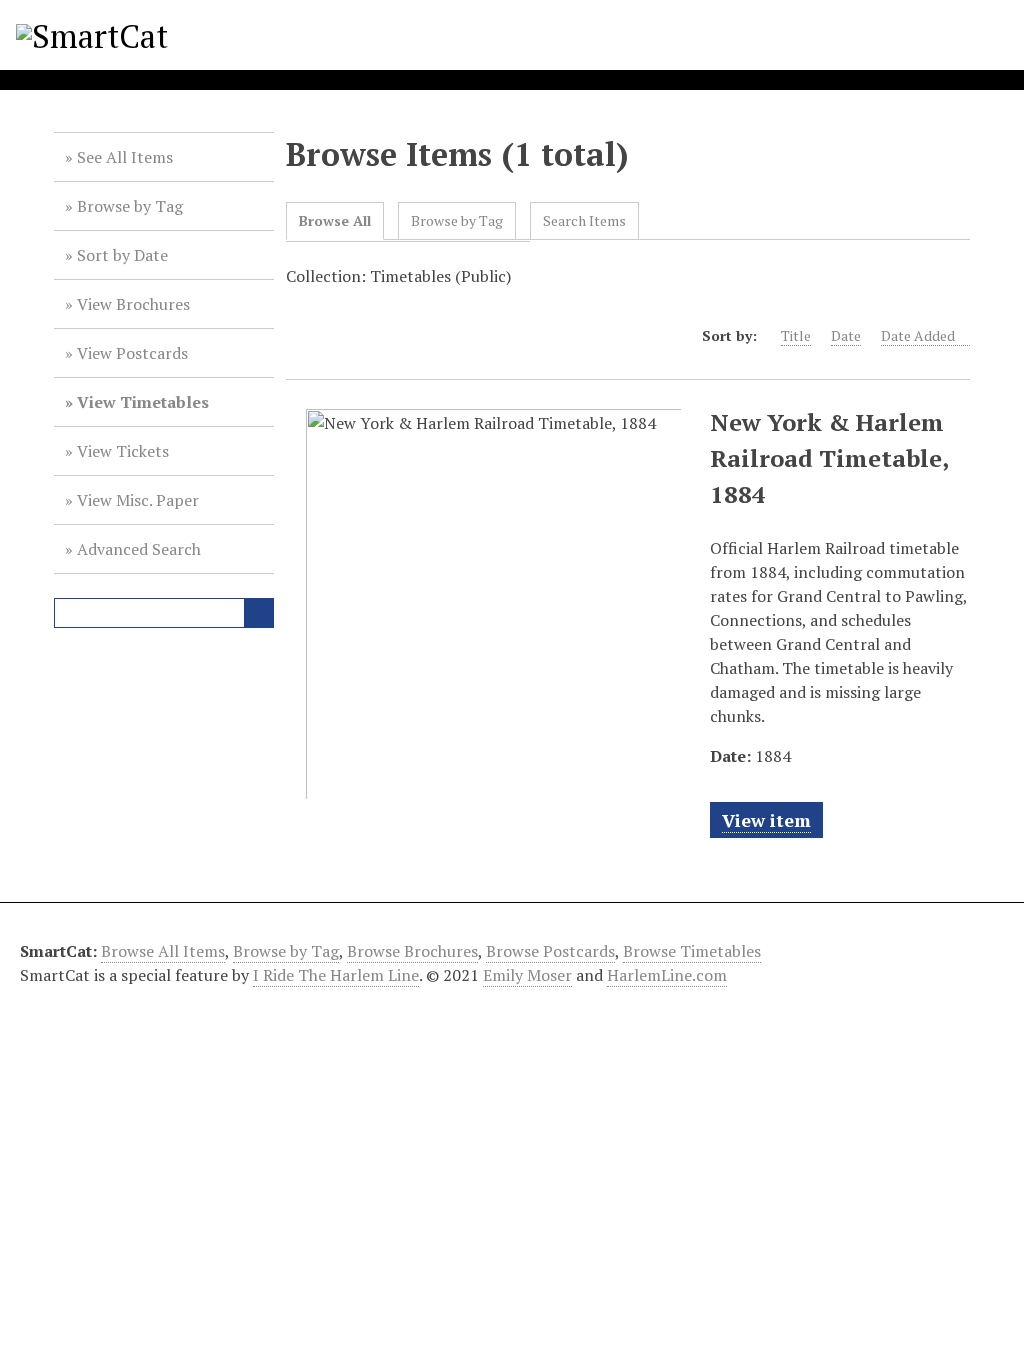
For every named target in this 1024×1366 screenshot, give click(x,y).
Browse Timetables (692, 951)
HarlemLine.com (667, 975)
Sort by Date (122, 255)
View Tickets (123, 451)
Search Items (584, 220)
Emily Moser (527, 975)
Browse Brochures (412, 951)
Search (259, 613)
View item (766, 820)
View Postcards (132, 353)
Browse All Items (163, 951)
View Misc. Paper (138, 500)
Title (796, 335)
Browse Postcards (550, 951)
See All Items (125, 157)
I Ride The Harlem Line (336, 975)
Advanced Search (139, 549)
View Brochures (133, 304)
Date (846, 335)
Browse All (335, 220)
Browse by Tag (130, 206)
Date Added (918, 335)
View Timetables (143, 402)
